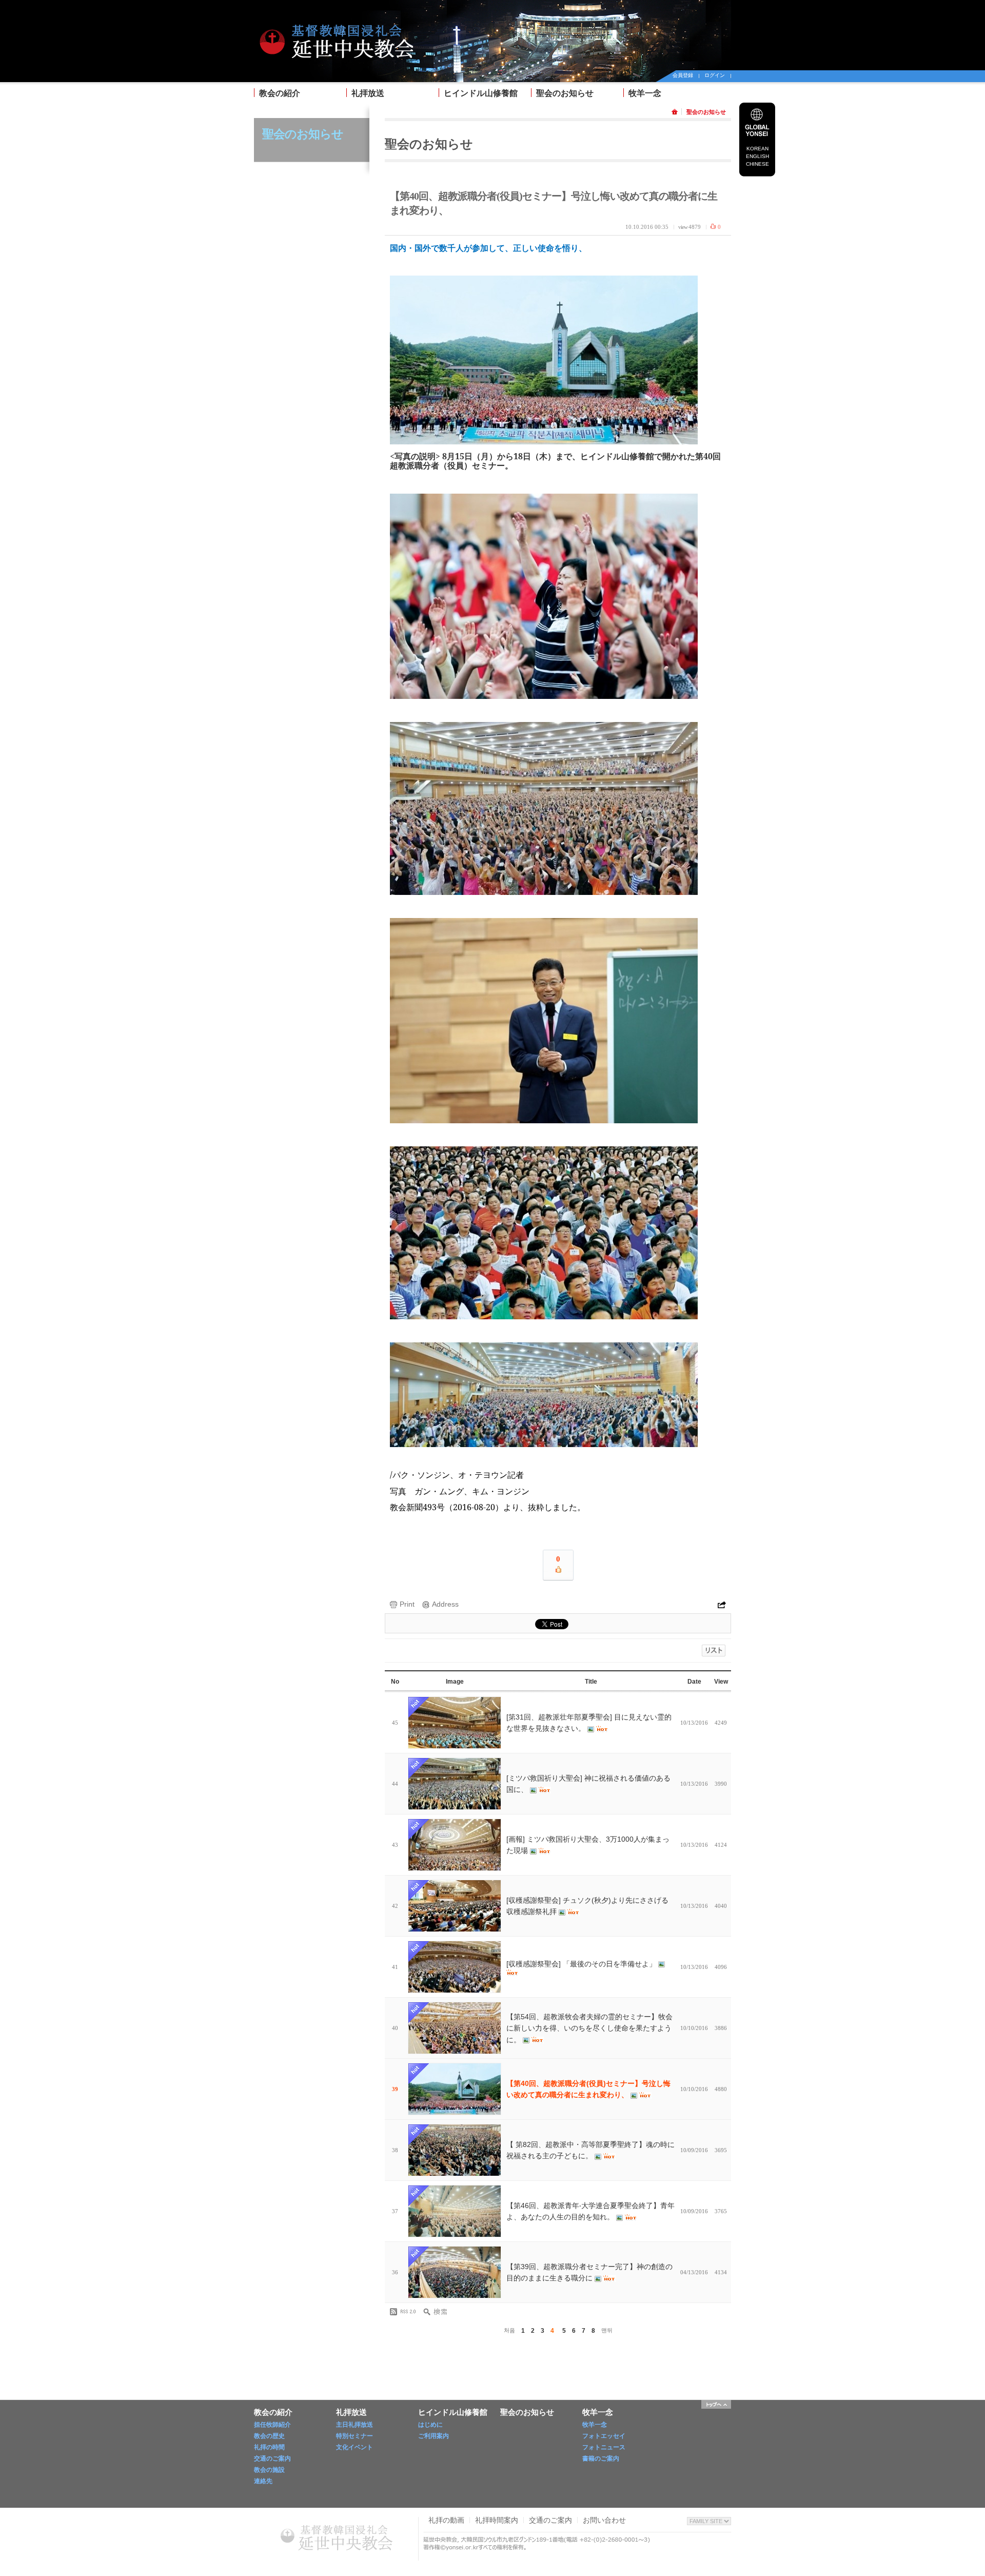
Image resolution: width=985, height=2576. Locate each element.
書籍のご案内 (601, 2458)
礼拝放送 (368, 93)
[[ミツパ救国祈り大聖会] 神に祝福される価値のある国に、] (455, 1784)
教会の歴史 (269, 2436)
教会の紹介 (280, 93)
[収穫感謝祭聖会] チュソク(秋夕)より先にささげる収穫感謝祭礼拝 (587, 1906)
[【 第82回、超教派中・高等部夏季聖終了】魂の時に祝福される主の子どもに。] (455, 2150)
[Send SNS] (722, 1600)
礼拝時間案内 (497, 2520)
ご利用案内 (434, 2436)
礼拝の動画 (446, 2520)
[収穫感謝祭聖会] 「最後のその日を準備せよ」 (582, 1964)
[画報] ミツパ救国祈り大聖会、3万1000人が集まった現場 (588, 1845)
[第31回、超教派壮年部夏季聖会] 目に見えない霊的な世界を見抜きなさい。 (589, 1723)
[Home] (336, 16)
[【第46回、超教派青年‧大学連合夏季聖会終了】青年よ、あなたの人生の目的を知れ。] (455, 2211)
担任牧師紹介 (272, 2425)
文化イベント (354, 2447)
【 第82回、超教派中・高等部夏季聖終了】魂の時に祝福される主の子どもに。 (590, 2150)
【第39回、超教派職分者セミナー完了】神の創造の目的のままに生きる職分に (589, 2272)
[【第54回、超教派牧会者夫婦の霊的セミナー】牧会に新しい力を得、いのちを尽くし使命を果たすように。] (455, 2028)
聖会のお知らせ (565, 93)
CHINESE (757, 164)
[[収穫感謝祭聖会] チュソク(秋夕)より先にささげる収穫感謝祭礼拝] (455, 1906)
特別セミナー (354, 2436)
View (721, 1682)
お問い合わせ (604, 2520)
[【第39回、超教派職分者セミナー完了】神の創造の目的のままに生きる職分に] (455, 2272)
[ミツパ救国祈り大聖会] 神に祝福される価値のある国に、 (588, 1784)
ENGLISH (757, 156)
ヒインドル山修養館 (481, 93)
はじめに (430, 2425)
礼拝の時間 (269, 2447)
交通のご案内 (272, 2458)
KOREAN (757, 149)
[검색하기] (439, 2312)
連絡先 (263, 2481)
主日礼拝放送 (354, 2425)
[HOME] (676, 112)
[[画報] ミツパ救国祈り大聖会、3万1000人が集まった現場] (455, 1845)
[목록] (714, 1651)
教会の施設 (269, 2470)
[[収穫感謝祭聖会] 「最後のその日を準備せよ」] (455, 1967)
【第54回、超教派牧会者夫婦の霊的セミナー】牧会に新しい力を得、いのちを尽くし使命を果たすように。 (589, 2028)
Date (694, 1682)
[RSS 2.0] (405, 2312)
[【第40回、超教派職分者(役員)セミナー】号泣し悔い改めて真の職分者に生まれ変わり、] (455, 2089)
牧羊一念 (645, 93)
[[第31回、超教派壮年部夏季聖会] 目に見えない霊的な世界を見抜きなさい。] (455, 1723)
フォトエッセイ (604, 2436)
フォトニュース (604, 2447)
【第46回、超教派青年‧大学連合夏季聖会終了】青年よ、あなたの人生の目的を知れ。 (590, 2211)
